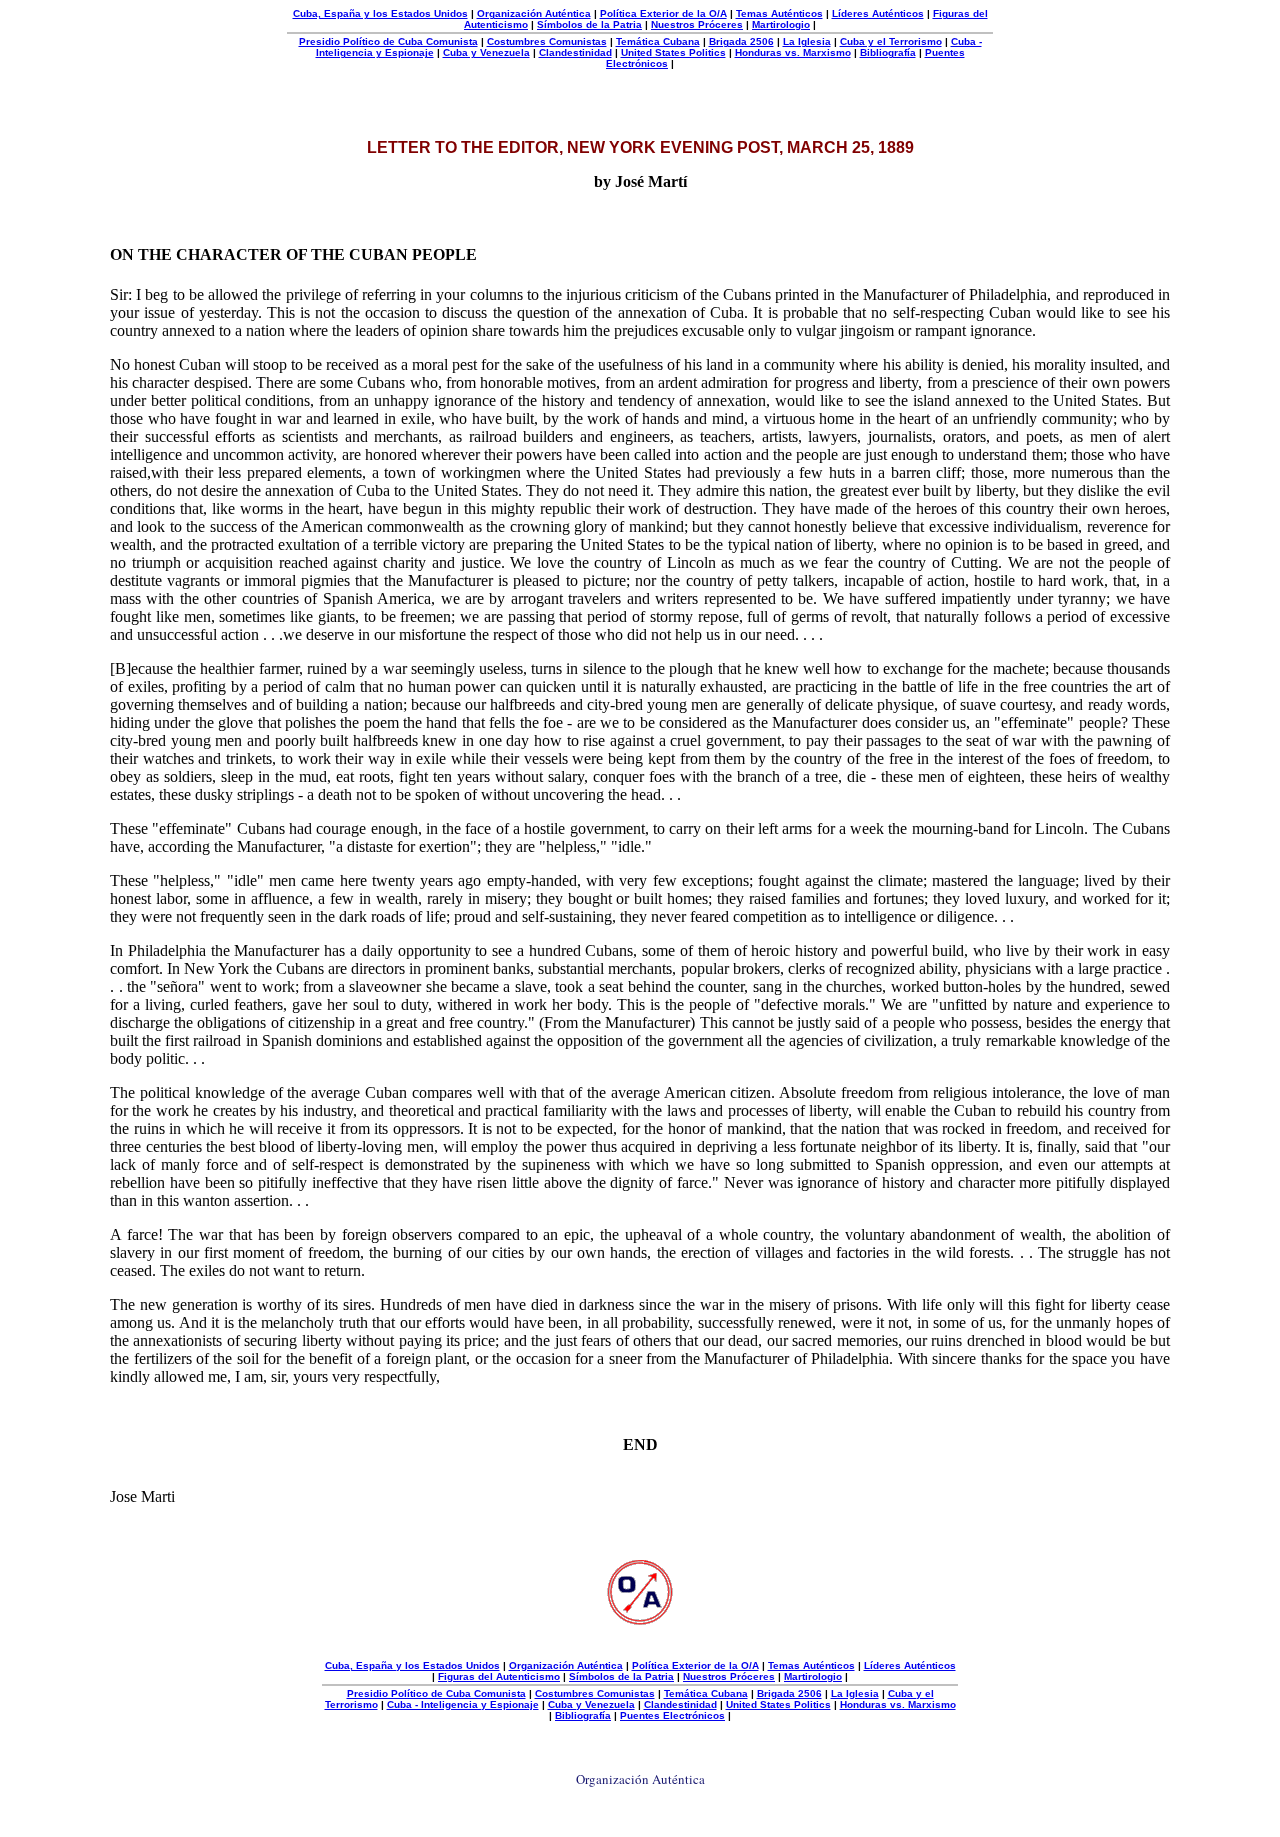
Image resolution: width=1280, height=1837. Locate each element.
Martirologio (781, 24)
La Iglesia (807, 41)
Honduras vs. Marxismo (793, 52)
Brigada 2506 (741, 41)
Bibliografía (888, 52)
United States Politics (673, 52)
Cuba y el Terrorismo (891, 41)
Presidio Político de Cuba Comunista (388, 41)
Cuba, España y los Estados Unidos (380, 13)
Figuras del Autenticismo (499, 1676)
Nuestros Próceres (697, 24)
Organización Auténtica (534, 13)
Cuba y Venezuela (486, 52)
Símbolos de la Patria (589, 24)
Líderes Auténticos (878, 13)
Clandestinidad (575, 52)
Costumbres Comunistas (547, 41)
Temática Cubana (658, 41)
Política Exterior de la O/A (663, 13)
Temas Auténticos (779, 13)
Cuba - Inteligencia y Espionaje (463, 1704)
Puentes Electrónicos (672, 1715)
